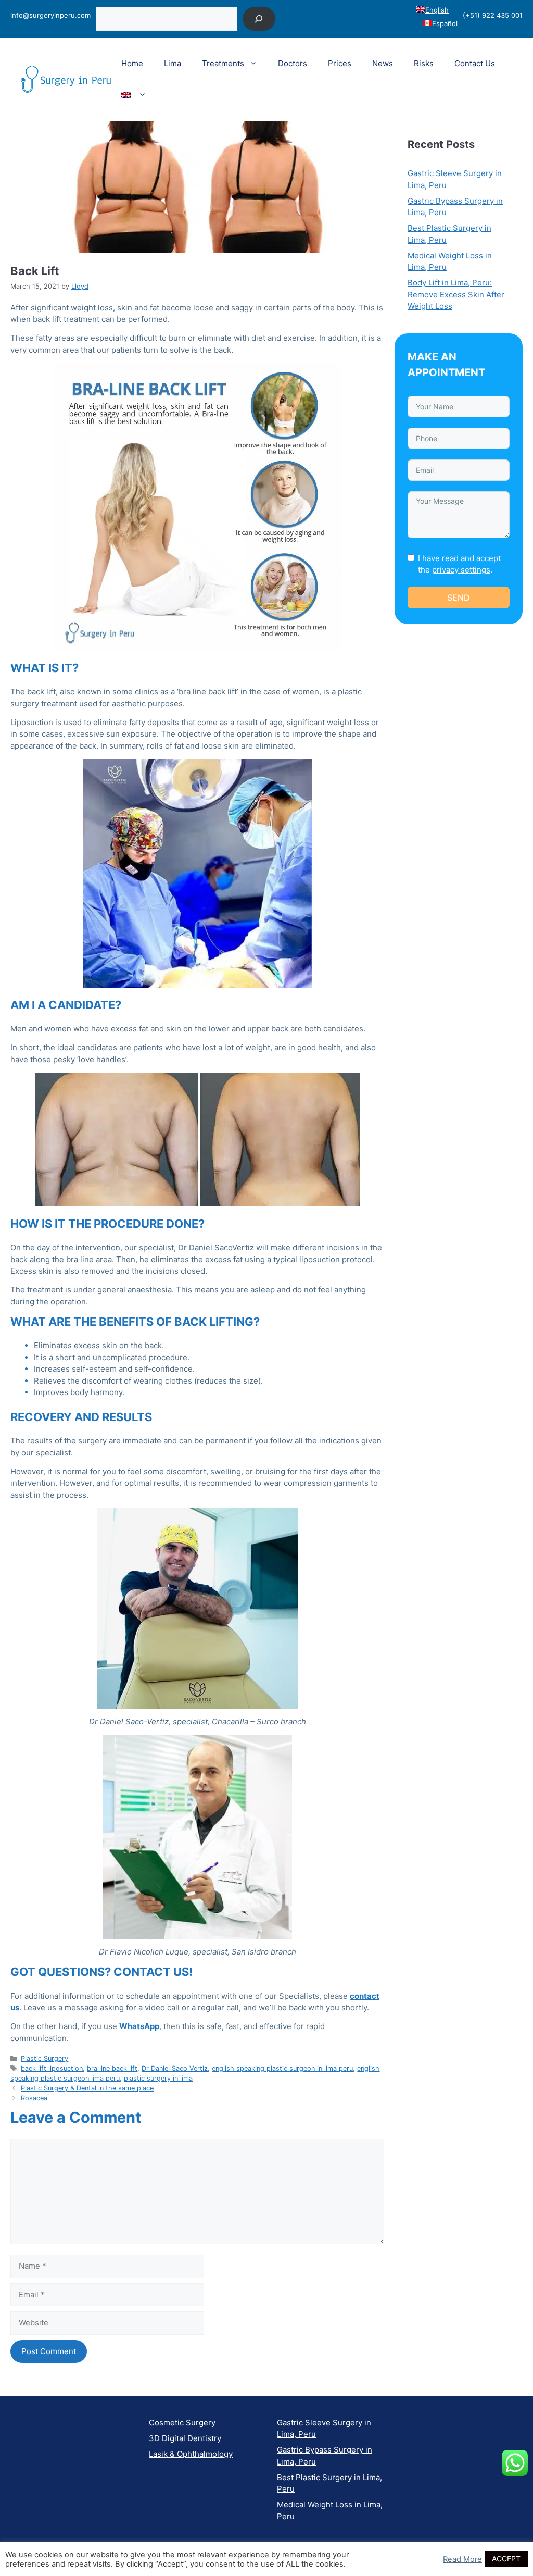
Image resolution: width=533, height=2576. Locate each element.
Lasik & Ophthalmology (191, 2454)
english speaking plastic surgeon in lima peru (282, 2068)
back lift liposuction (52, 2068)
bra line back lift (112, 2068)
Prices (340, 63)
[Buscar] (259, 18)
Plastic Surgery (45, 2058)
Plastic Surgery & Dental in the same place (87, 2088)
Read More (462, 2559)
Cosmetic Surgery (182, 2423)
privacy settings (461, 570)
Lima (173, 63)
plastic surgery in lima (158, 2078)
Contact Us (475, 63)
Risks (424, 63)
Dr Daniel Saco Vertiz (175, 2068)
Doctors (293, 63)
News (383, 63)
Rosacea (34, 2098)
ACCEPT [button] (506, 2559)
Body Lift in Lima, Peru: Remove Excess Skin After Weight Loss (456, 294)
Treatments (223, 63)
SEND (459, 598)
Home (132, 63)
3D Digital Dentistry (185, 2438)
